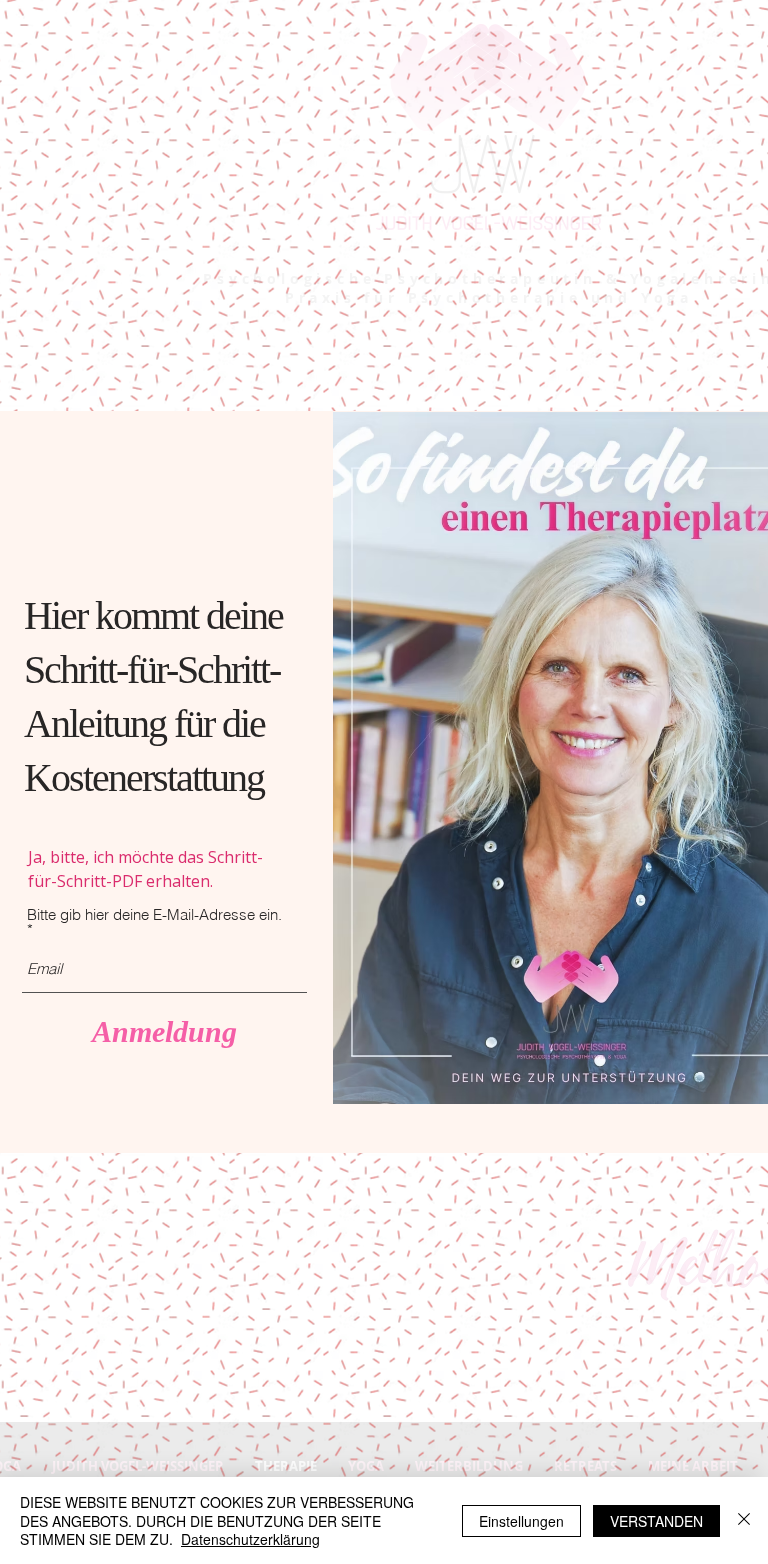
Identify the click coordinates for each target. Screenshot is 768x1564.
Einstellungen (521, 1521)
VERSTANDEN (656, 1521)
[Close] (744, 1520)
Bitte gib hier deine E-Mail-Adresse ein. (154, 915)
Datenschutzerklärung (250, 1539)
